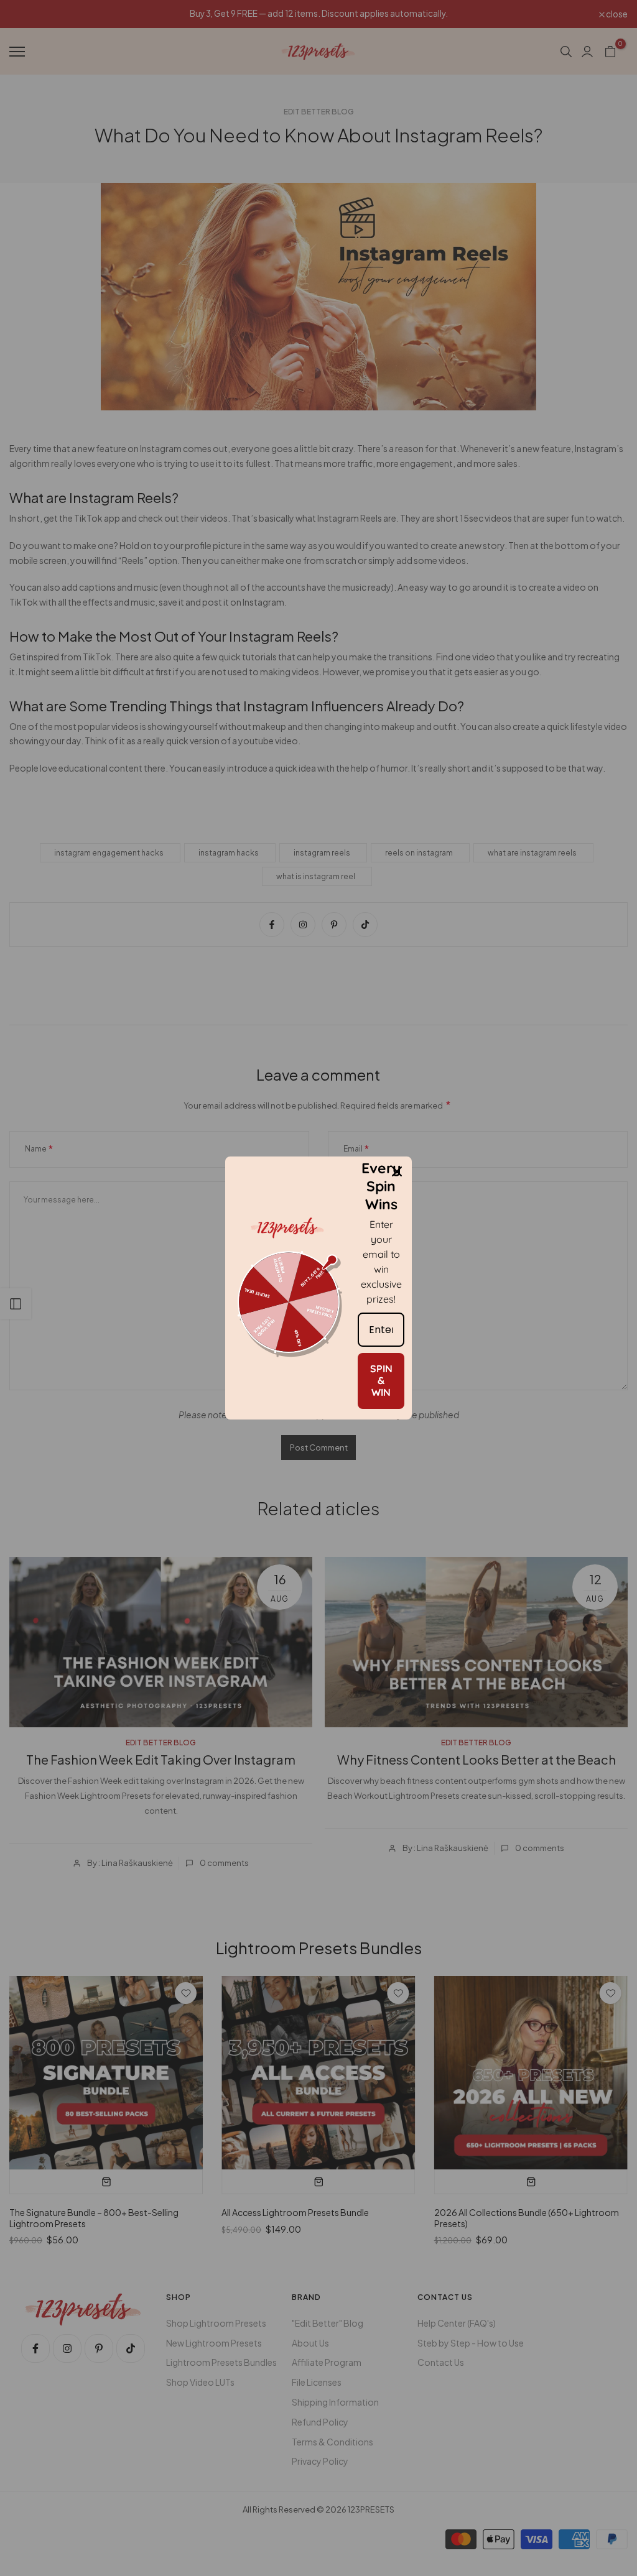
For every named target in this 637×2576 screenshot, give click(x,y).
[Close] (397, 1171)
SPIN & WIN (381, 1380)
